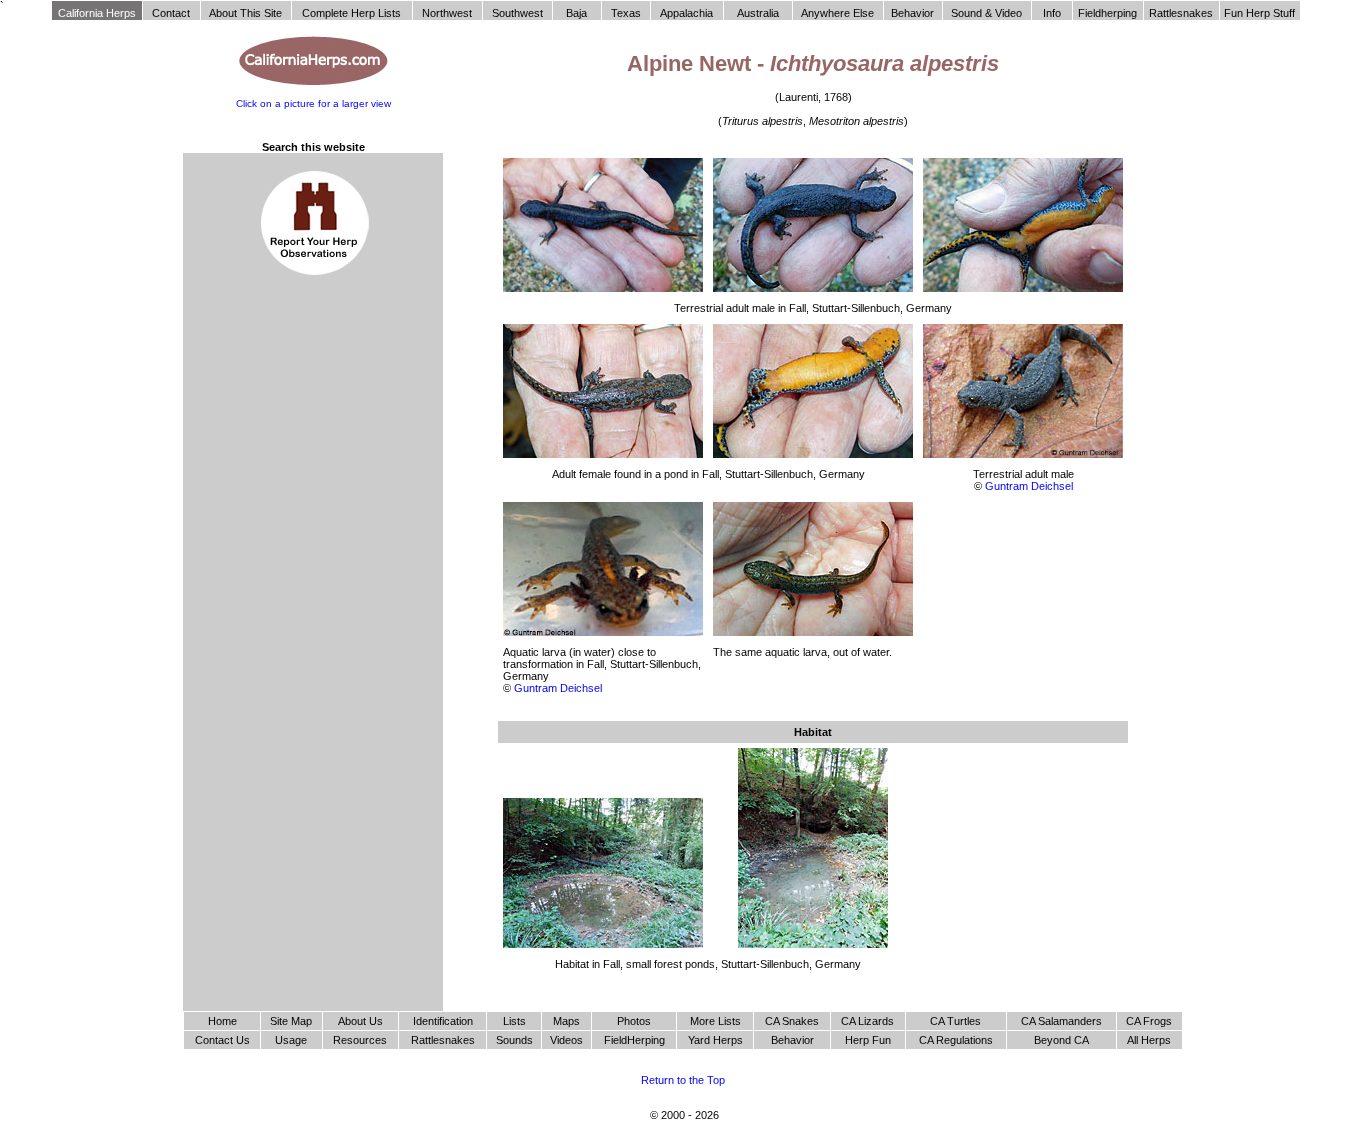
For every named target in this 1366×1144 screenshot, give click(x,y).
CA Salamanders (1061, 1021)
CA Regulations (956, 1040)
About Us (360, 1021)
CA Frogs (1149, 1021)
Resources (360, 1040)
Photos (634, 1021)
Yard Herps (715, 1040)
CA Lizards (867, 1021)
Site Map (291, 1021)
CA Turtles (955, 1021)
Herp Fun (868, 1040)
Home (222, 1021)
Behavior (792, 1040)
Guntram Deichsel (1029, 486)
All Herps (1149, 1040)
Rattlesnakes (443, 1040)
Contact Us (222, 1040)
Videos (566, 1040)
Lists (514, 1021)
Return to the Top (683, 1080)
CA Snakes (792, 1021)
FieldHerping (634, 1040)
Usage (291, 1040)
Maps (566, 1021)
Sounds (514, 1040)
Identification (443, 1021)
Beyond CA (1061, 1040)
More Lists (715, 1021)
